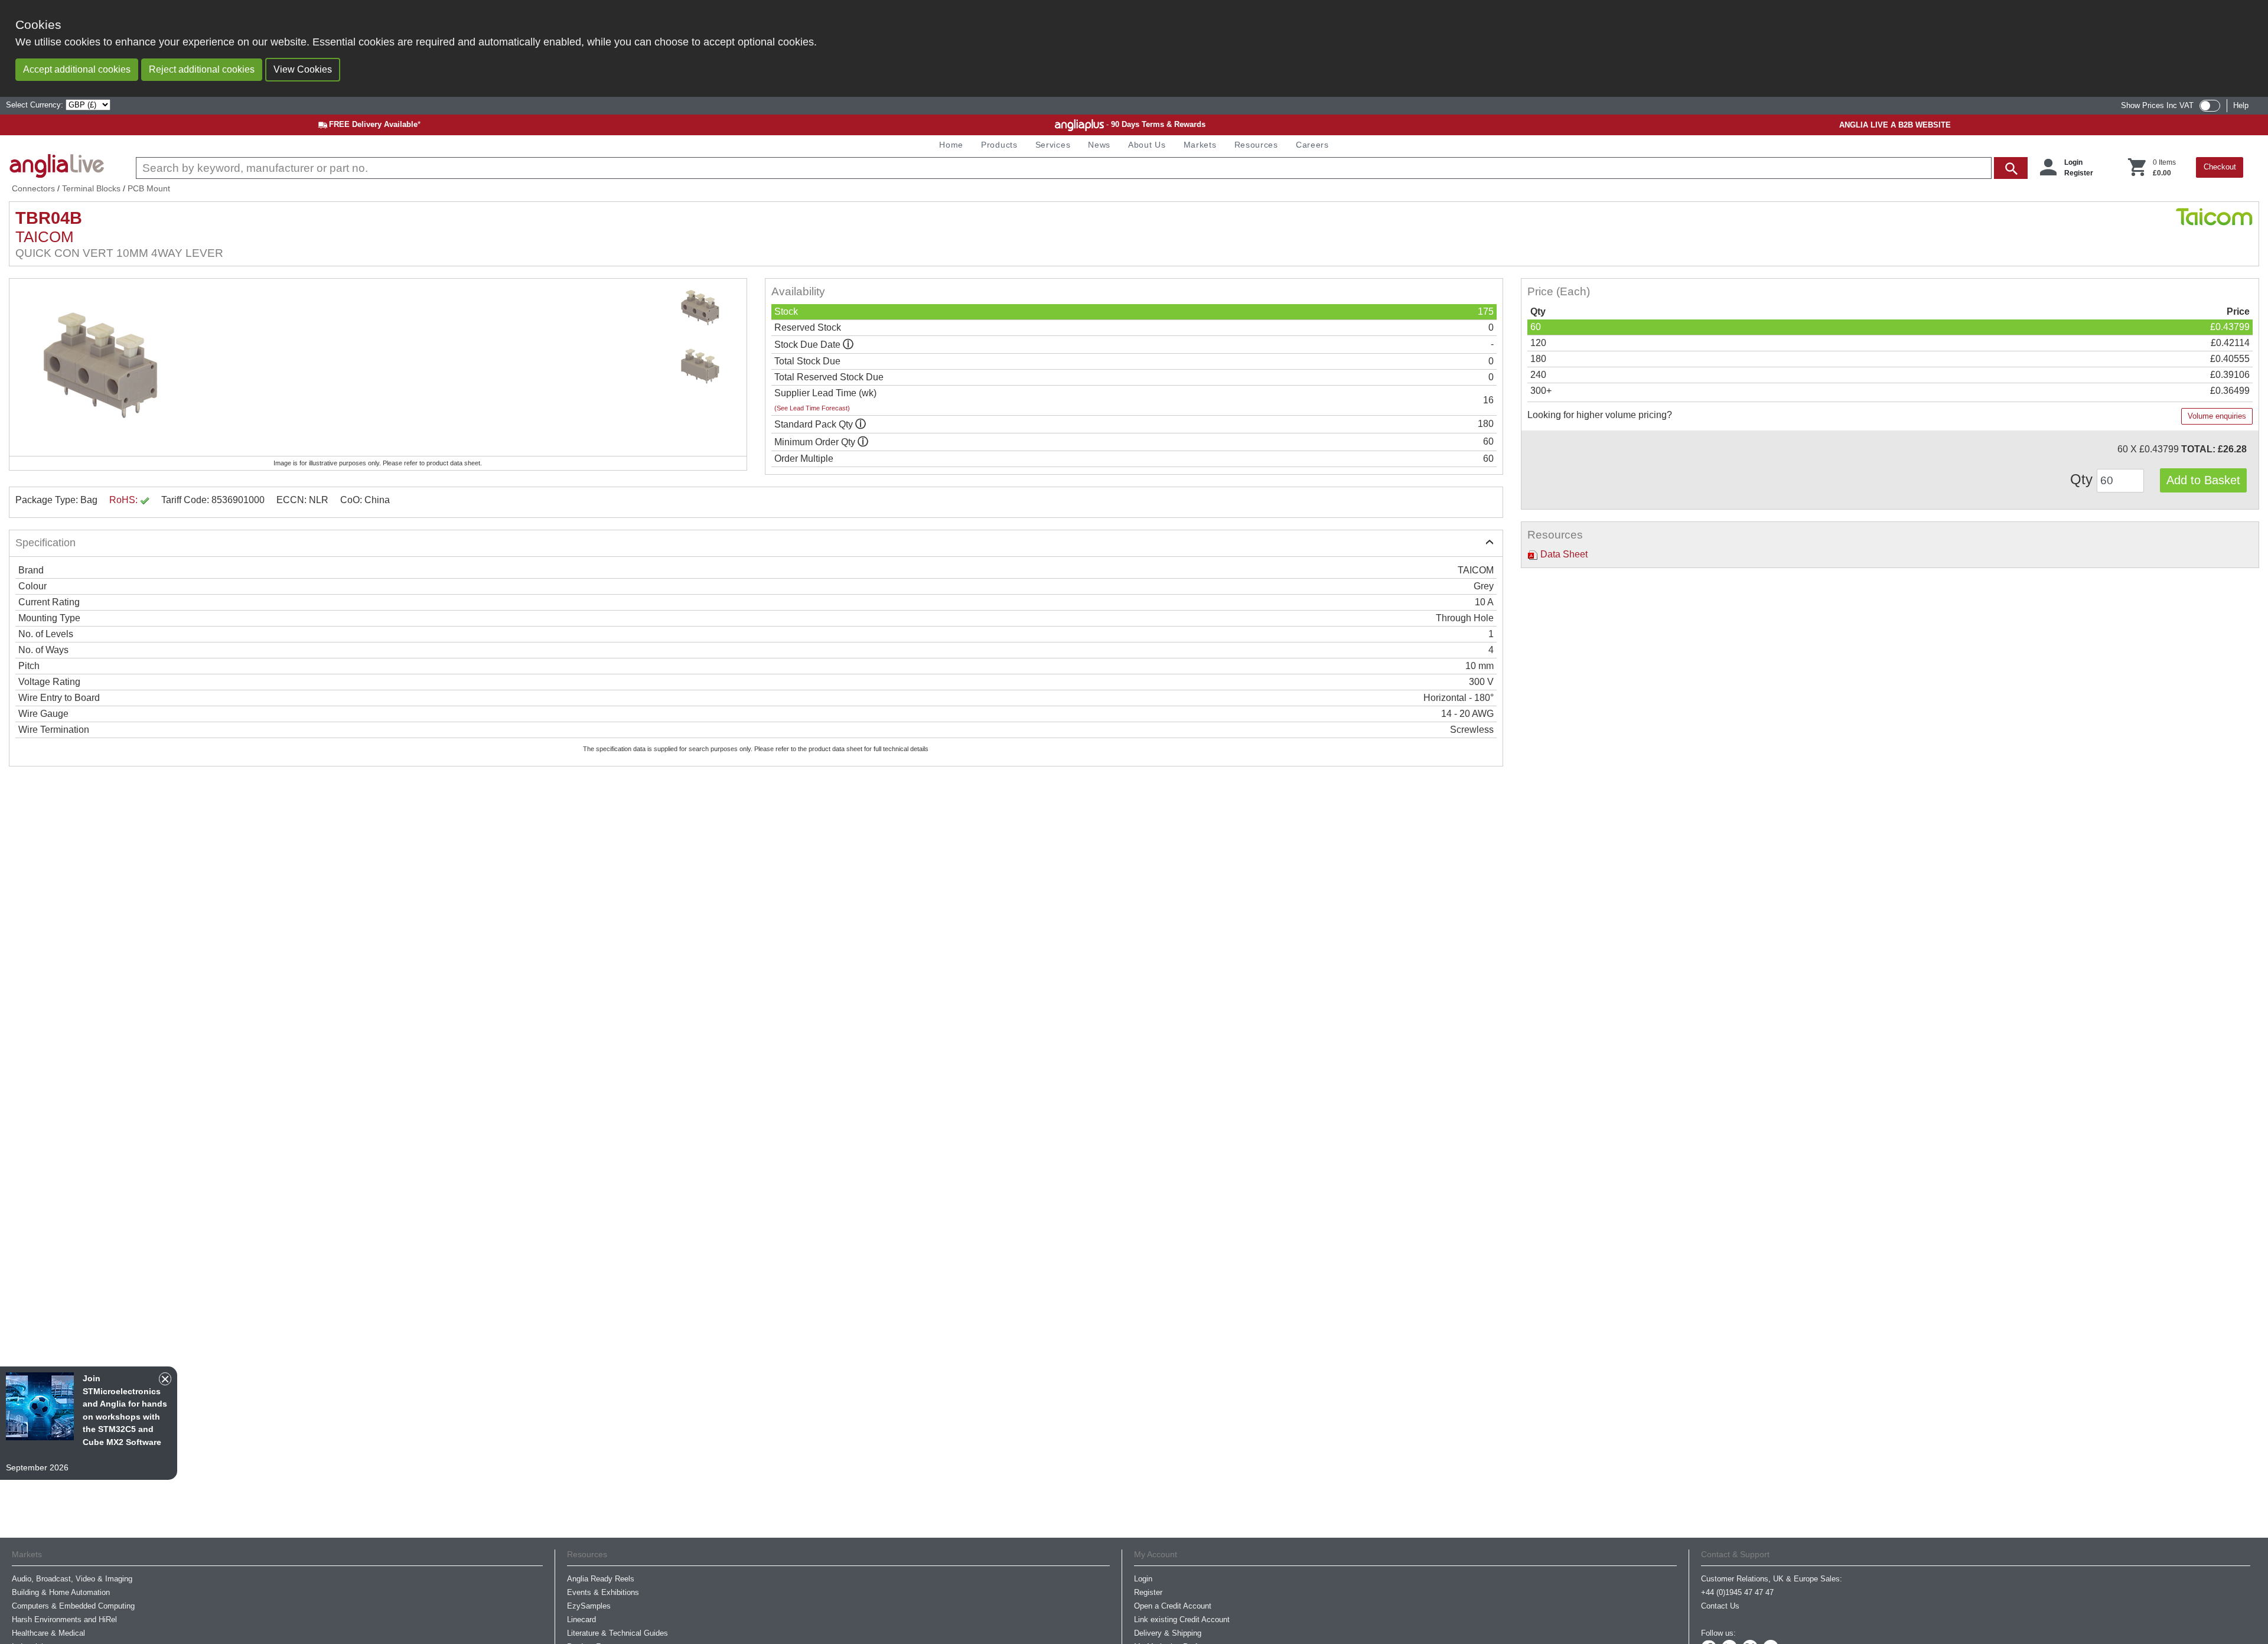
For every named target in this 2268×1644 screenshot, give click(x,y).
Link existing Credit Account (1182, 1619)
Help (2241, 105)
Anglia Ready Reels (601, 1579)
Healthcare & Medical (48, 1633)
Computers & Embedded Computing (73, 1606)
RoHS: (125, 500)
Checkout (2220, 167)
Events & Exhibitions (603, 1592)
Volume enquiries (2217, 416)
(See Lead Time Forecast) (812, 408)
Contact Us (1720, 1606)
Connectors (33, 188)
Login (2073, 162)
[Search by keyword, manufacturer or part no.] (1081, 168)
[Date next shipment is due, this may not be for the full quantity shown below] (848, 345)
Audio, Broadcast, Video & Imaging (72, 1579)
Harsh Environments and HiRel (64, 1619)
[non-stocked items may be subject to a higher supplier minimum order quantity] (861, 424)
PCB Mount (149, 188)
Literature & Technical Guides (617, 1633)
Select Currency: (36, 105)
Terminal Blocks (91, 188)
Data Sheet (1563, 554)
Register (2079, 173)
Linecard (581, 1619)
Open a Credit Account (1173, 1606)
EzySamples (589, 1606)
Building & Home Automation (61, 1592)
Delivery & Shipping (1168, 1633)
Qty (2083, 479)
